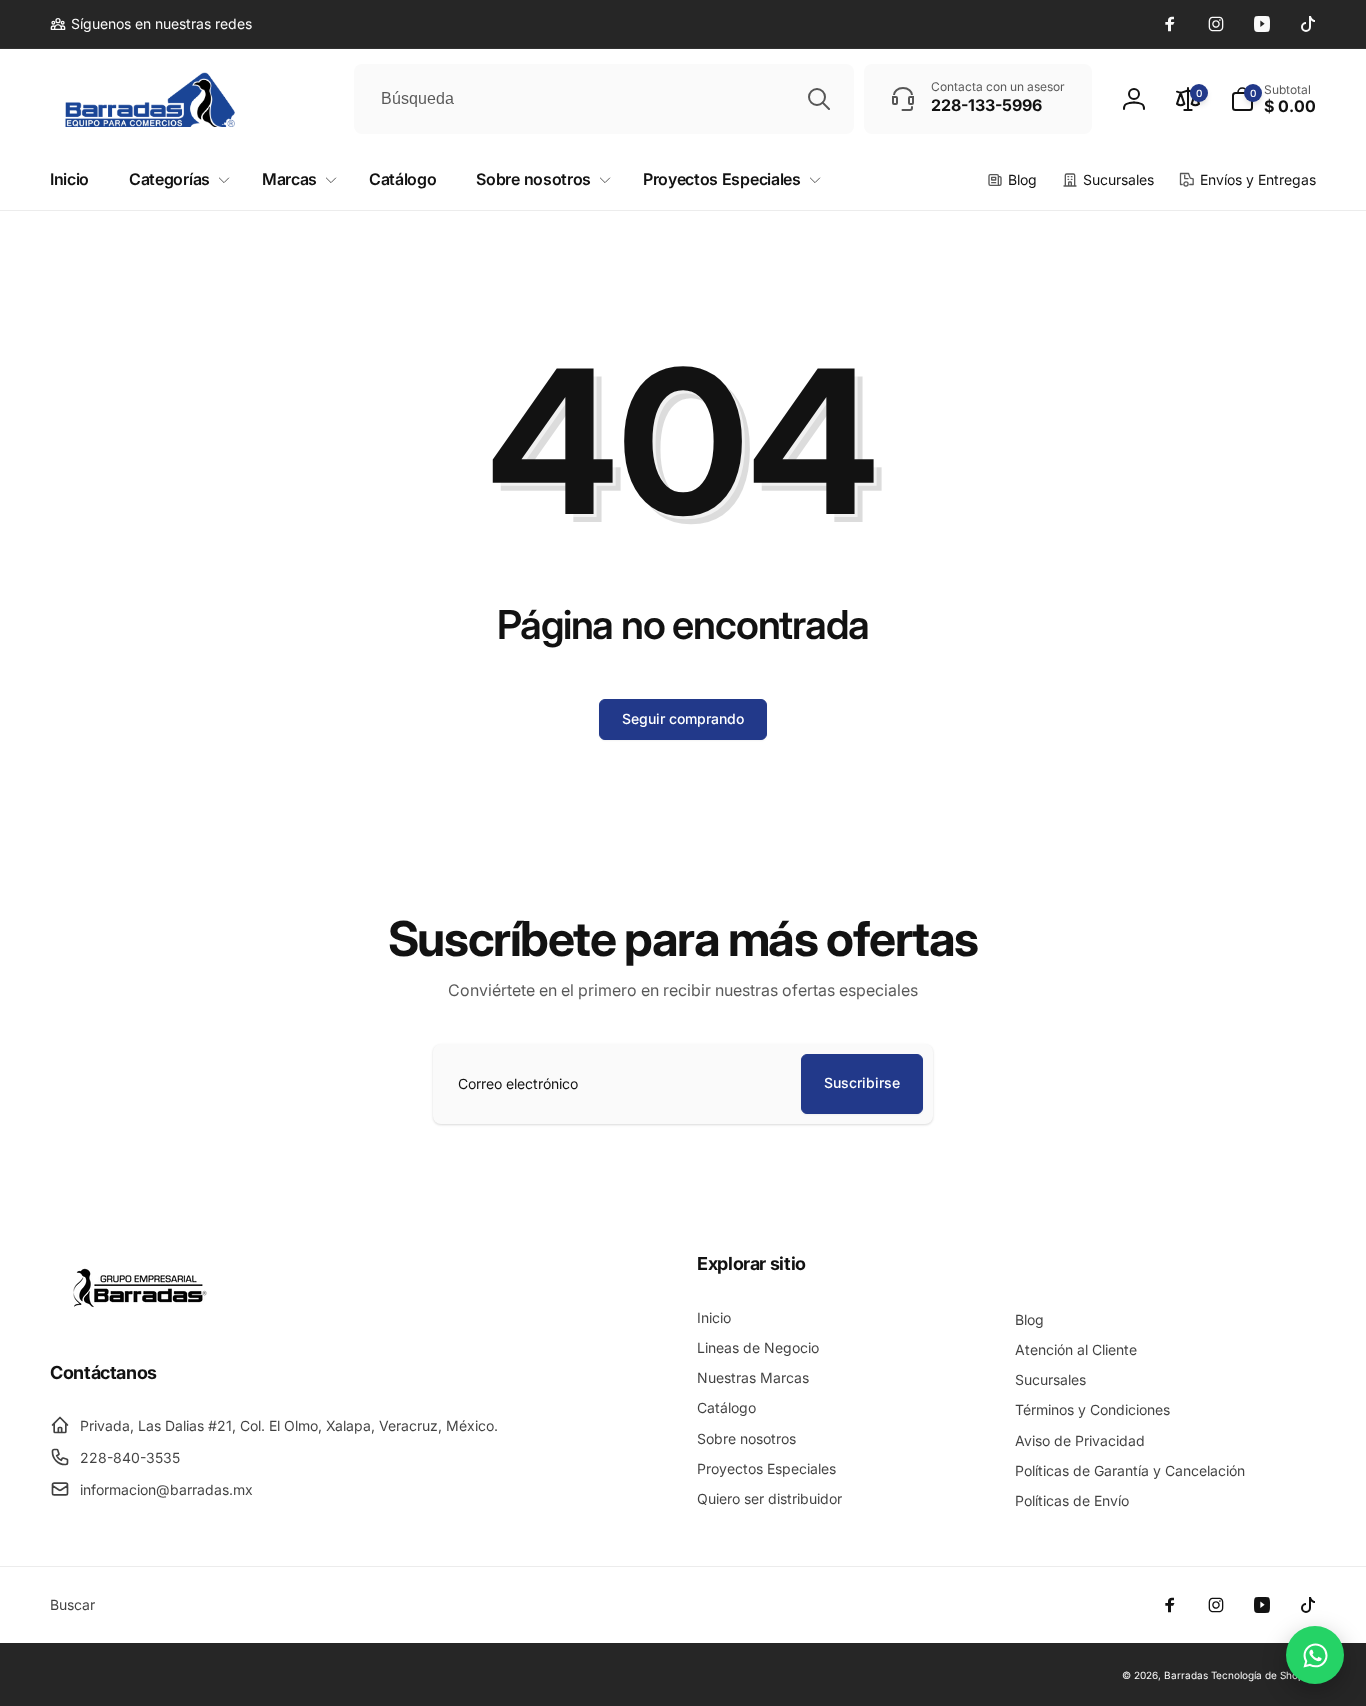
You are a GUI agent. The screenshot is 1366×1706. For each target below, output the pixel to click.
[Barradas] (140, 1318)
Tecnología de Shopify (1263, 1675)
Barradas (1186, 1675)
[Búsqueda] (819, 99)
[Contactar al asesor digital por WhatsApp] (1315, 1655)
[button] (1273, 99)
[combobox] (604, 99)
